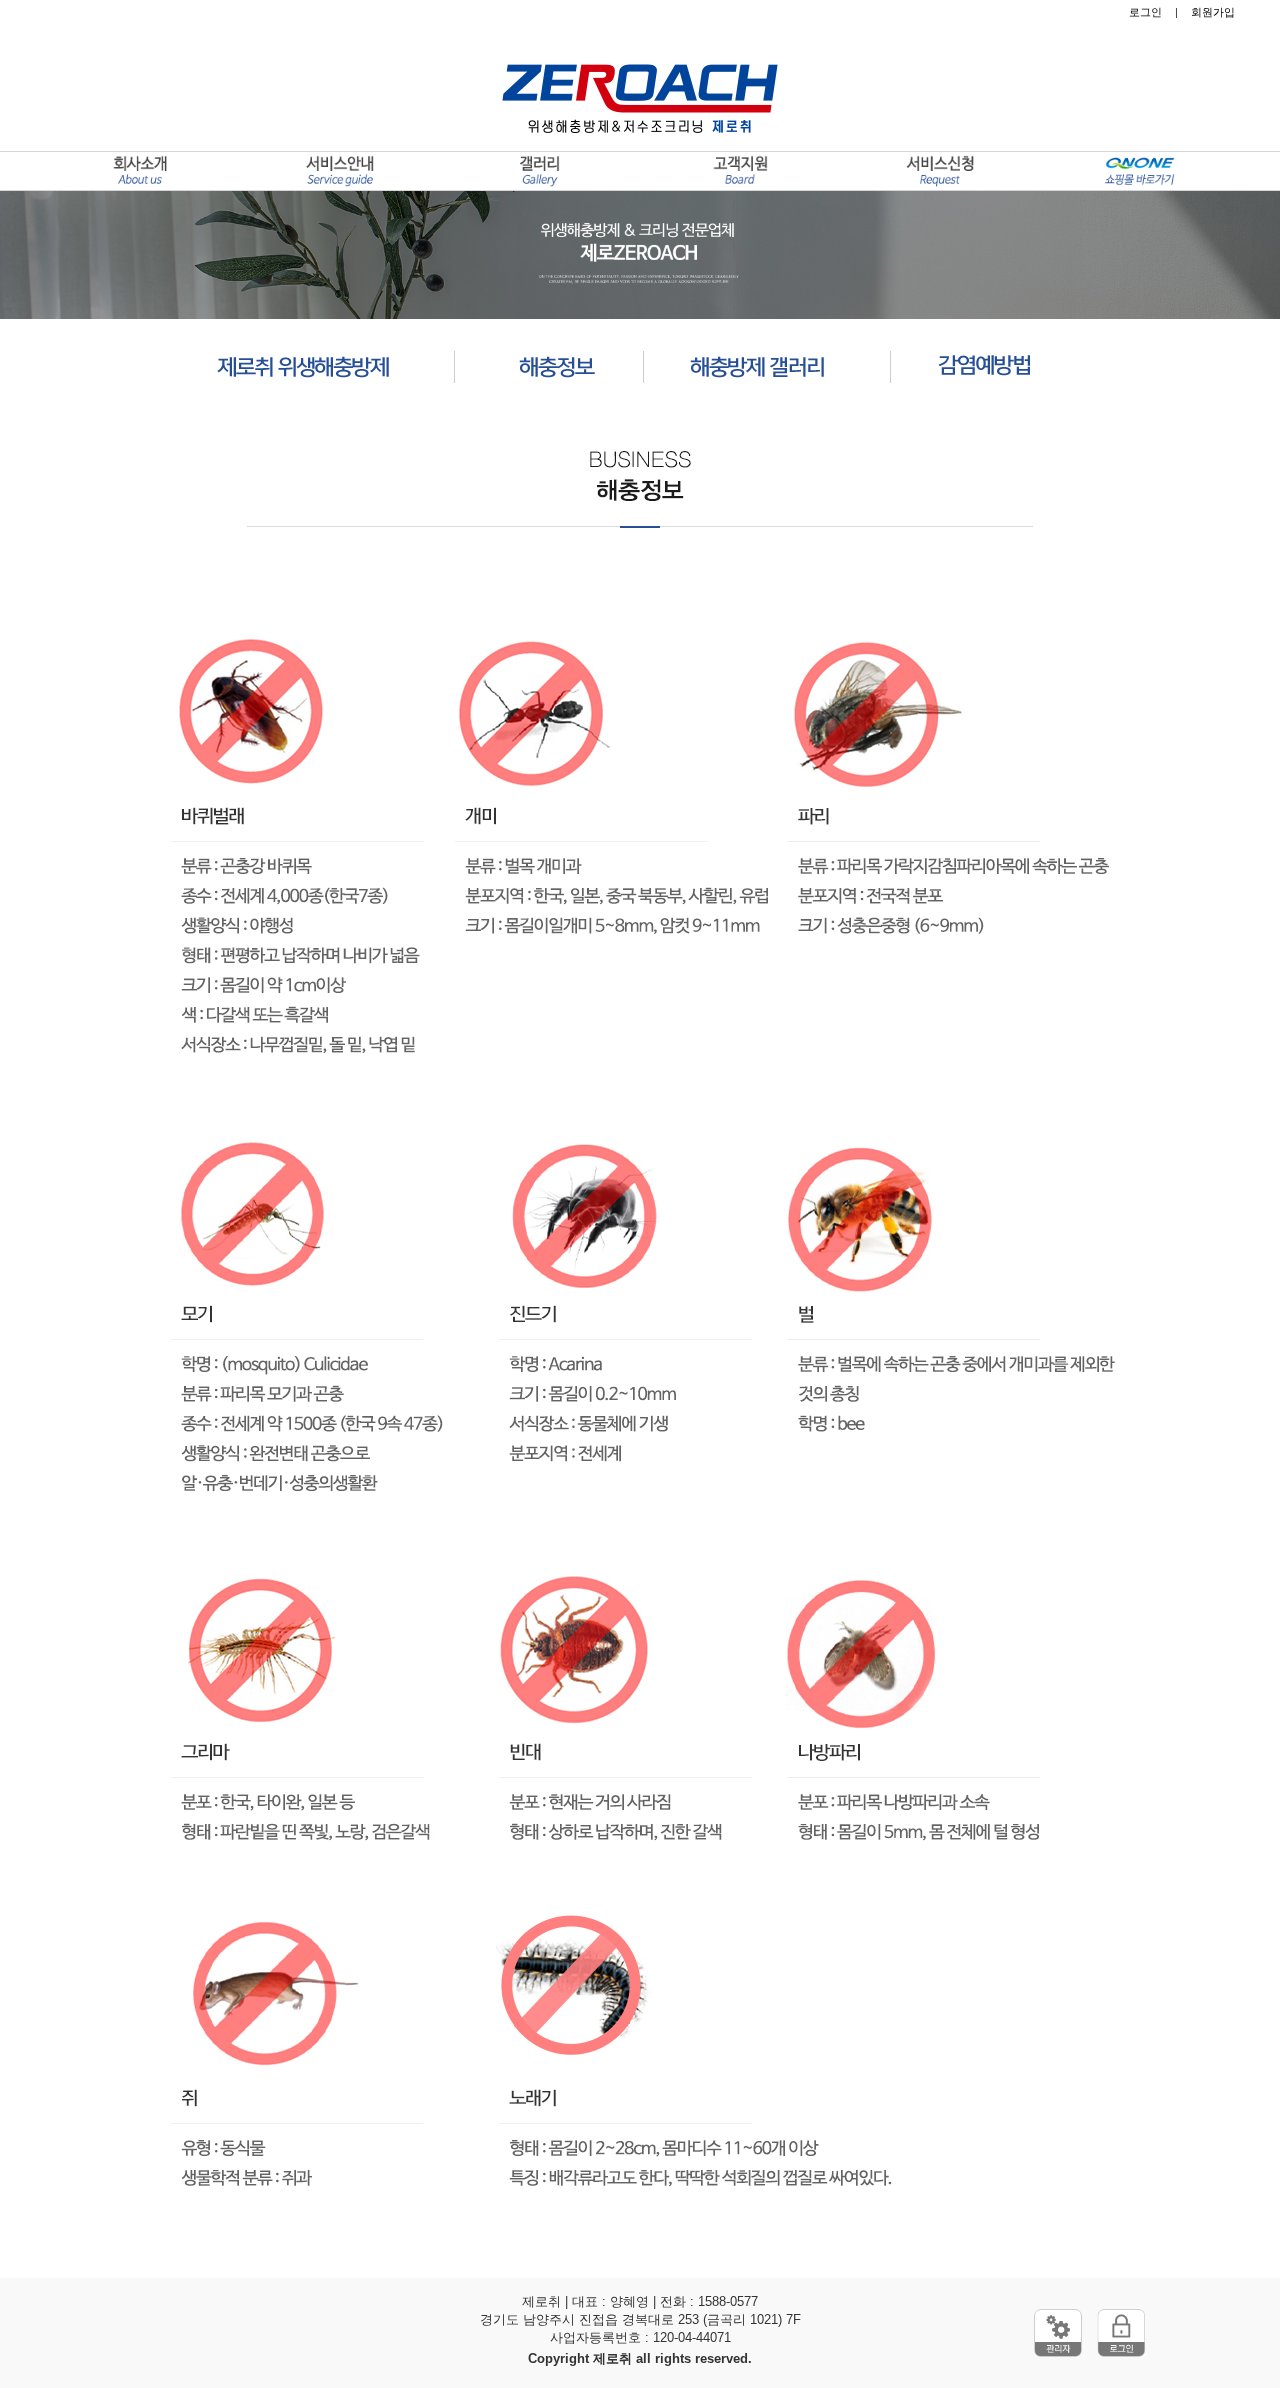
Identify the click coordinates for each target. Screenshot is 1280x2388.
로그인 (1145, 12)
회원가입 (1213, 12)
